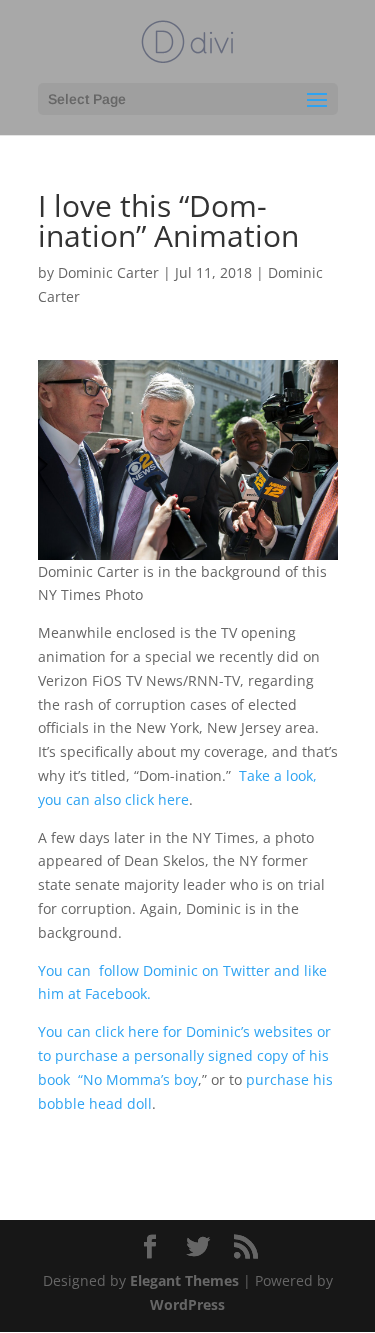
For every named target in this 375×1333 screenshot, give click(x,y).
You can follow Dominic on (130, 970)
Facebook (116, 993)
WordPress (187, 1304)
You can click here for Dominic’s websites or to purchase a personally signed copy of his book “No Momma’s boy (184, 1055)
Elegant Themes (184, 1280)
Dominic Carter (108, 272)
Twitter (246, 970)
